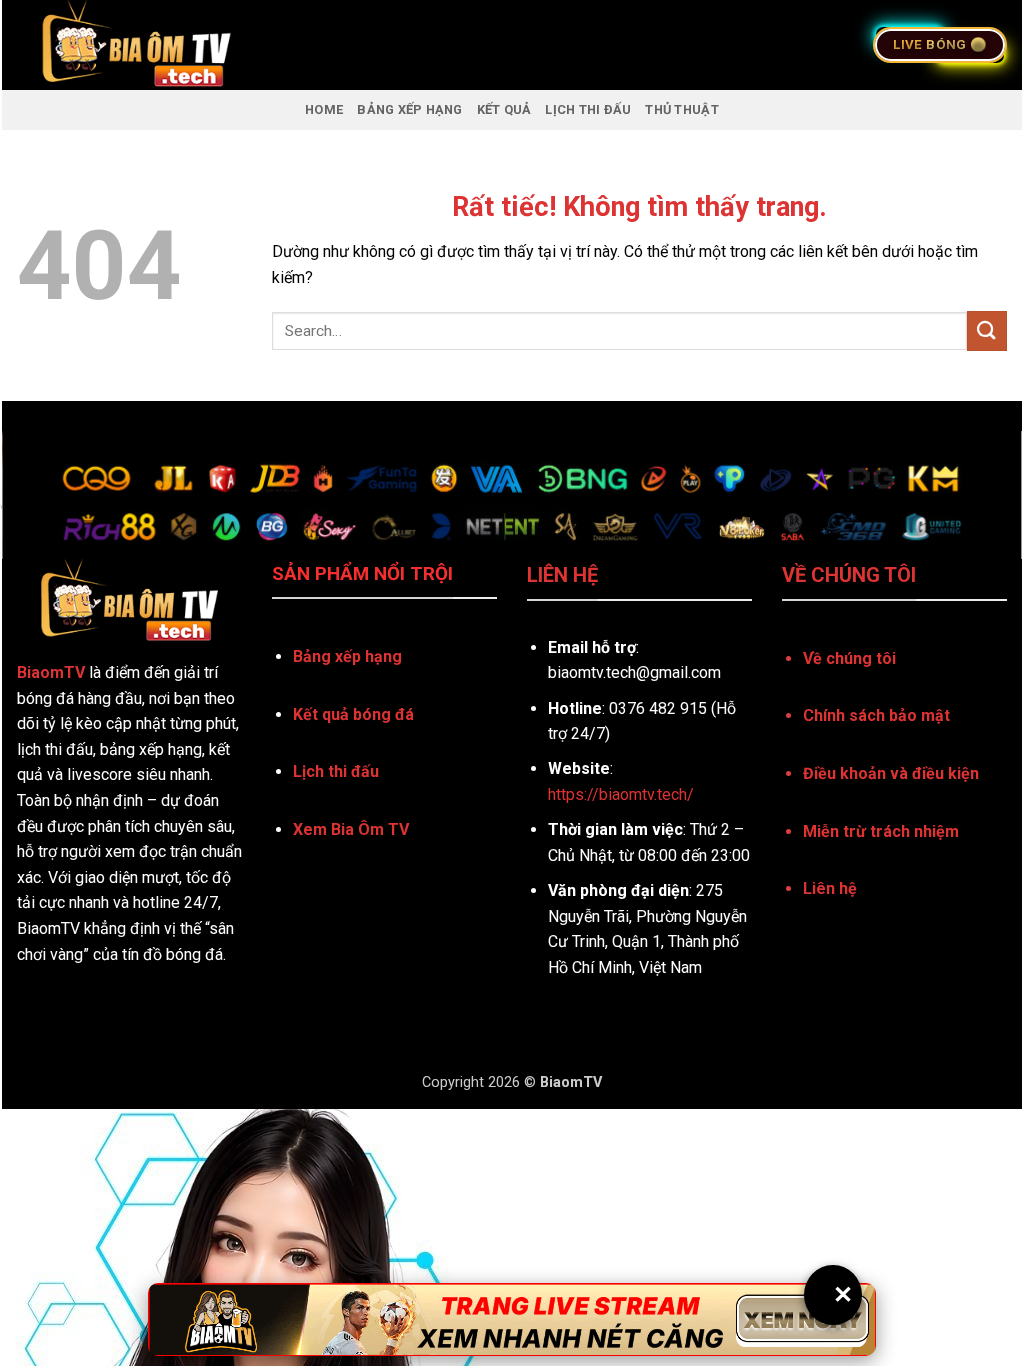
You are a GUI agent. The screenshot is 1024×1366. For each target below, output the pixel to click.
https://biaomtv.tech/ (621, 794)
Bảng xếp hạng (347, 656)
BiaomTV (51, 672)
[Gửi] (987, 330)
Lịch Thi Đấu (588, 109)
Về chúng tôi (849, 658)
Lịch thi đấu (336, 771)
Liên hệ (830, 888)
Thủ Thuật (681, 109)
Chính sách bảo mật (876, 715)
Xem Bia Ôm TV (351, 829)
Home (324, 109)
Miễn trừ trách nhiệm (881, 831)
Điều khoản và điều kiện (891, 773)
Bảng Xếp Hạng (409, 109)
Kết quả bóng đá (353, 714)
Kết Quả (504, 109)
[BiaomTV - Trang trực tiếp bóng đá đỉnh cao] (265, 45)
